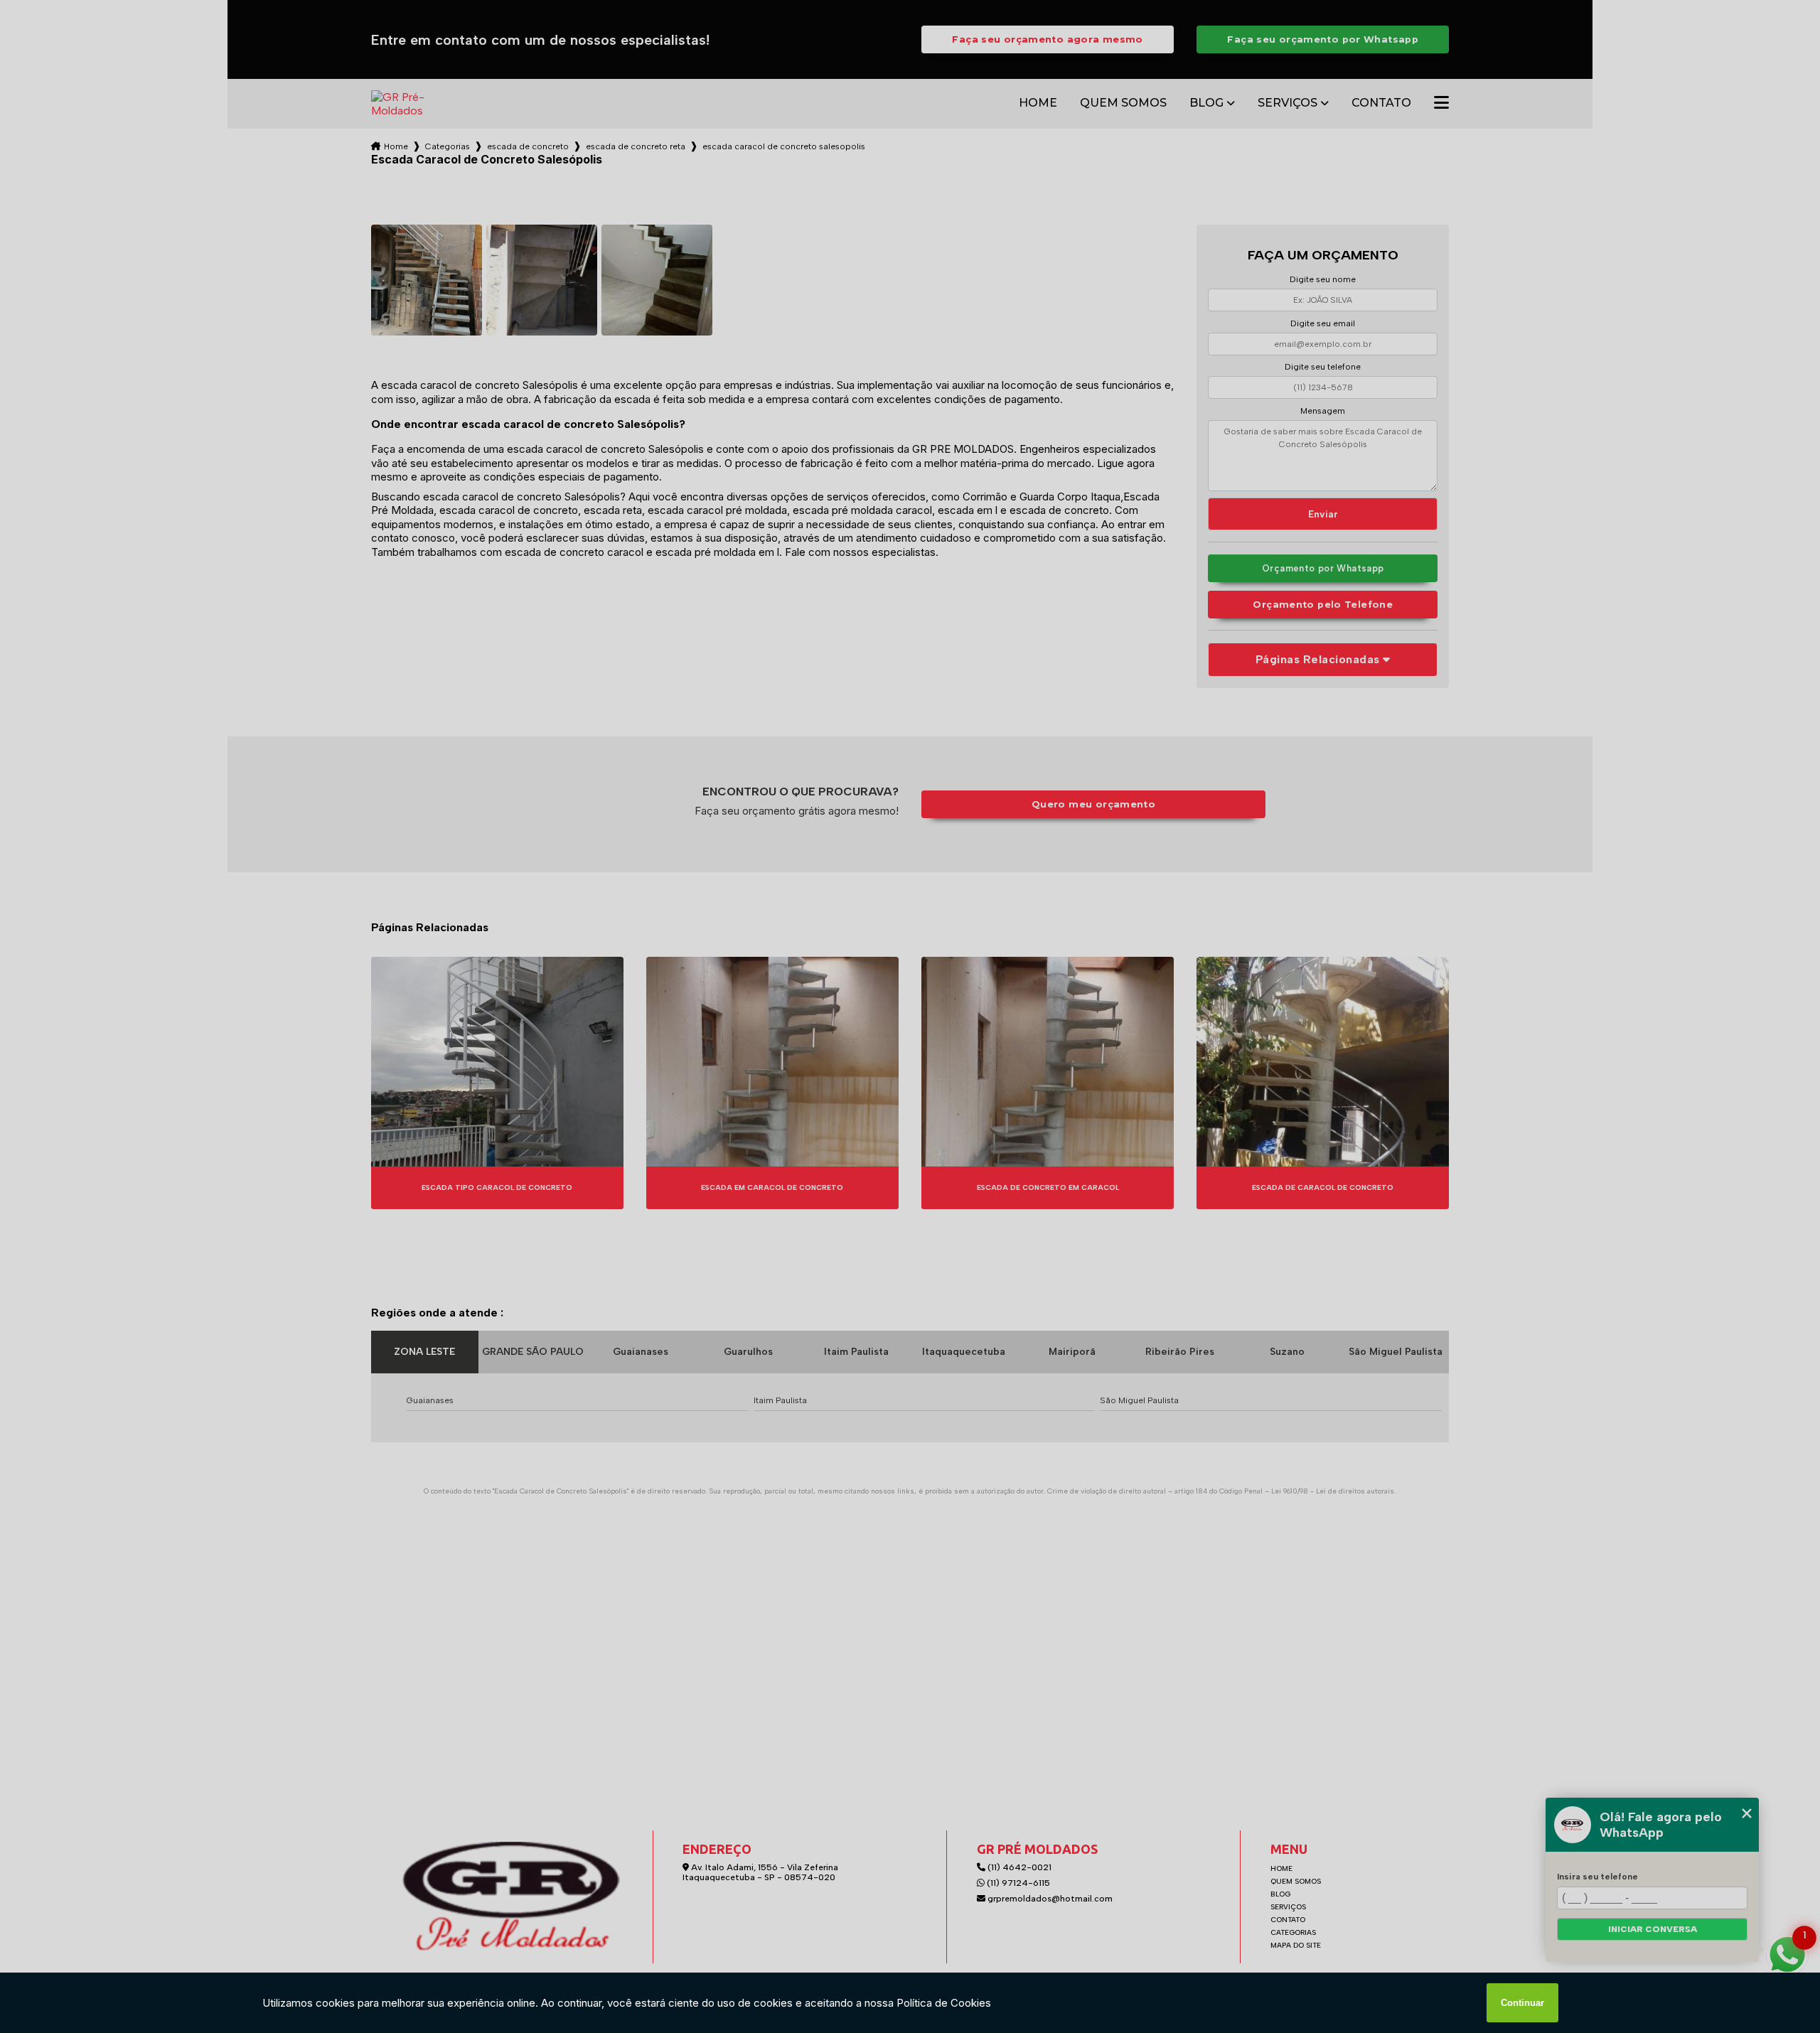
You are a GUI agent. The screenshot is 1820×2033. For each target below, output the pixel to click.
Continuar (1522, 2003)
